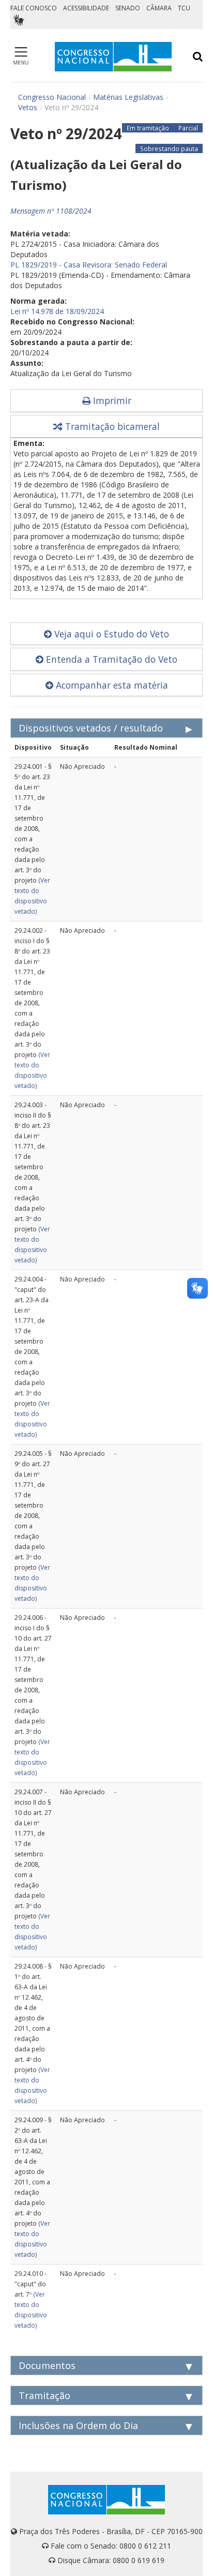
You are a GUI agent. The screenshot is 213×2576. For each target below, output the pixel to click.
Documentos (47, 2365)
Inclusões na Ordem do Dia (78, 2425)
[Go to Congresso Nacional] (113, 57)
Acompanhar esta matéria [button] (111, 685)
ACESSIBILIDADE (86, 8)
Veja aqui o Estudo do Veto (110, 634)
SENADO (128, 8)
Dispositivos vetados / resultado (91, 728)
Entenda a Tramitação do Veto (110, 659)
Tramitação (44, 2395)
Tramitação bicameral (111, 426)
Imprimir (111, 400)
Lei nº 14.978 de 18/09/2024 (57, 311)
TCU (184, 8)
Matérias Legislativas (128, 97)
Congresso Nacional (52, 97)
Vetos (28, 107)
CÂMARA (159, 8)
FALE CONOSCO (34, 8)
